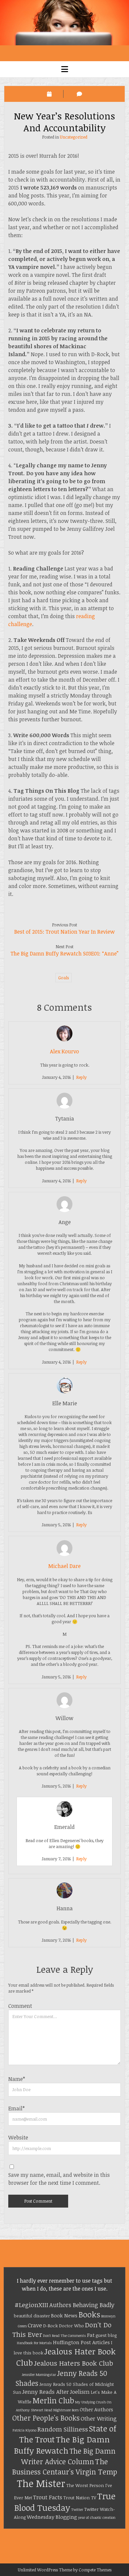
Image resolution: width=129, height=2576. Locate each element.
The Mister (41, 2483)
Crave (35, 2325)
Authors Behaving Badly (82, 2305)
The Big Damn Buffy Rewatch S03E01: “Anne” (64, 953)
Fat (91, 2335)
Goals (64, 978)
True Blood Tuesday (65, 2502)
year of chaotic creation (97, 2517)
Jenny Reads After (45, 2392)
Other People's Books (46, 2418)
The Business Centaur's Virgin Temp (65, 2466)
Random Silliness (63, 2429)
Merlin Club (53, 2400)
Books (89, 2314)
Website (18, 2137)
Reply (81, 1077)
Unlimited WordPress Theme (45, 2570)
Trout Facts (48, 2497)
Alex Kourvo (64, 1051)
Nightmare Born (66, 2410)
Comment (20, 2006)
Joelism (80, 2392)
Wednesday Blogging (52, 2517)
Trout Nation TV (80, 2498)
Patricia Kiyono (24, 2430)
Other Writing (99, 2418)
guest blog (106, 2335)
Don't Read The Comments (64, 2336)
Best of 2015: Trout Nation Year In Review (64, 932)
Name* (17, 2079)
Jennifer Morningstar (39, 2375)
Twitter (77, 2510)
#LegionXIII (31, 2305)
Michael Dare (64, 1566)
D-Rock (50, 2326)
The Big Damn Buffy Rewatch (62, 2445)
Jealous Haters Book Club (73, 2363)
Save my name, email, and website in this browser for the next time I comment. (59, 2179)
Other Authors (96, 2409)
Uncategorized (74, 137)
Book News (64, 2315)
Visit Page (64, 23)
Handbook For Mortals (34, 2343)
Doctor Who (71, 2326)
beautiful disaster (32, 2316)
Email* (17, 2108)
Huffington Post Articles (81, 2342)
